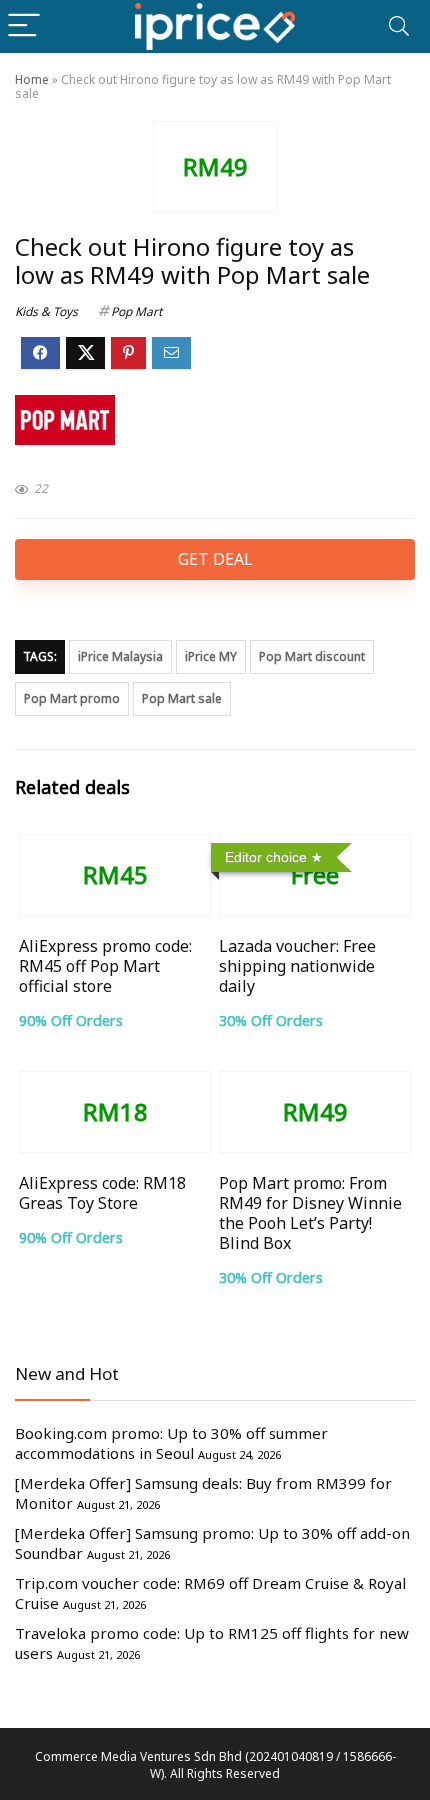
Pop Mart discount (312, 656)
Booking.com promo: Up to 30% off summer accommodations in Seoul (171, 1443)
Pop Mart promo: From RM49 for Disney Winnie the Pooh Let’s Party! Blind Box (310, 1213)
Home (32, 79)
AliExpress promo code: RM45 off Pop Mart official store (105, 966)
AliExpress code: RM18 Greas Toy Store (102, 1193)
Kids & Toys (46, 311)
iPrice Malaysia (120, 656)
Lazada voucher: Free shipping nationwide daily (297, 966)
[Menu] (24, 26)
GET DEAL (215, 559)
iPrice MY (211, 656)
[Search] (399, 26)
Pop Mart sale (182, 698)
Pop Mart (136, 311)
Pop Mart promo (72, 698)
